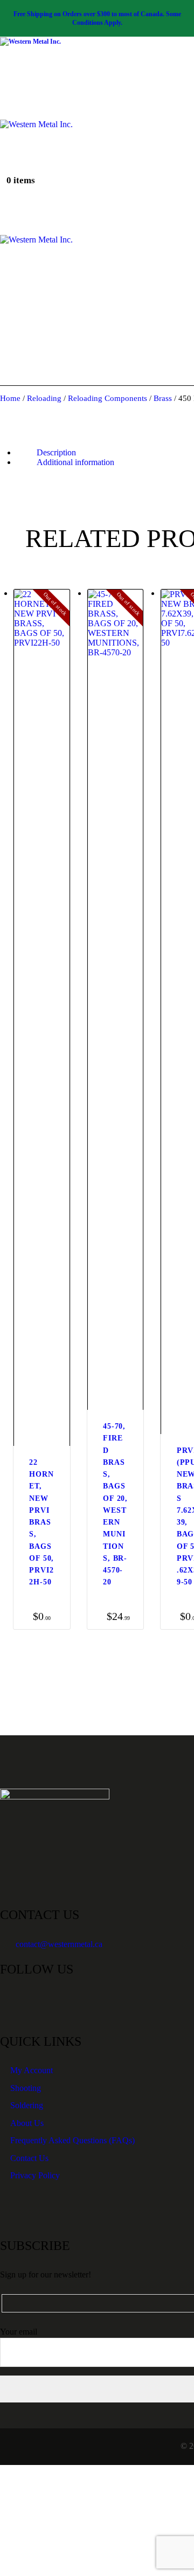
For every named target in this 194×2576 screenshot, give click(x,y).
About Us (27, 2123)
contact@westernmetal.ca (59, 1944)
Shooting (26, 2088)
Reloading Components (108, 398)
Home (10, 398)
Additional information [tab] (75, 462)
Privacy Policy (35, 2175)
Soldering (27, 2105)
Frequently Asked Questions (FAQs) (72, 2140)
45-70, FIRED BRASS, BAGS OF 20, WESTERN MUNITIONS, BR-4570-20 (115, 1504)
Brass (163, 398)
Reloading (44, 398)
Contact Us (29, 2158)
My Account (32, 2070)
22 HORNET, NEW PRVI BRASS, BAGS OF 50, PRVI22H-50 (41, 1522)
